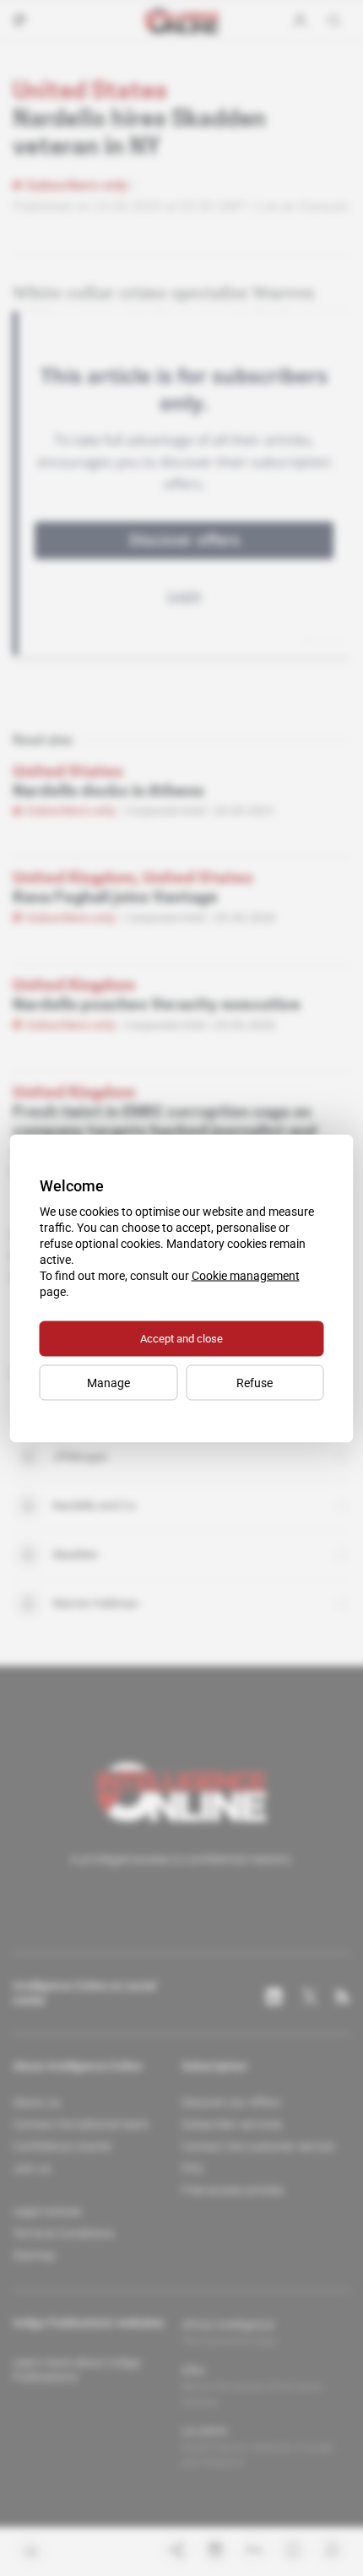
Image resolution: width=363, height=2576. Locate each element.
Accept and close (181, 1338)
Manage (108, 1382)
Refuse (255, 1382)
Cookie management (246, 1275)
